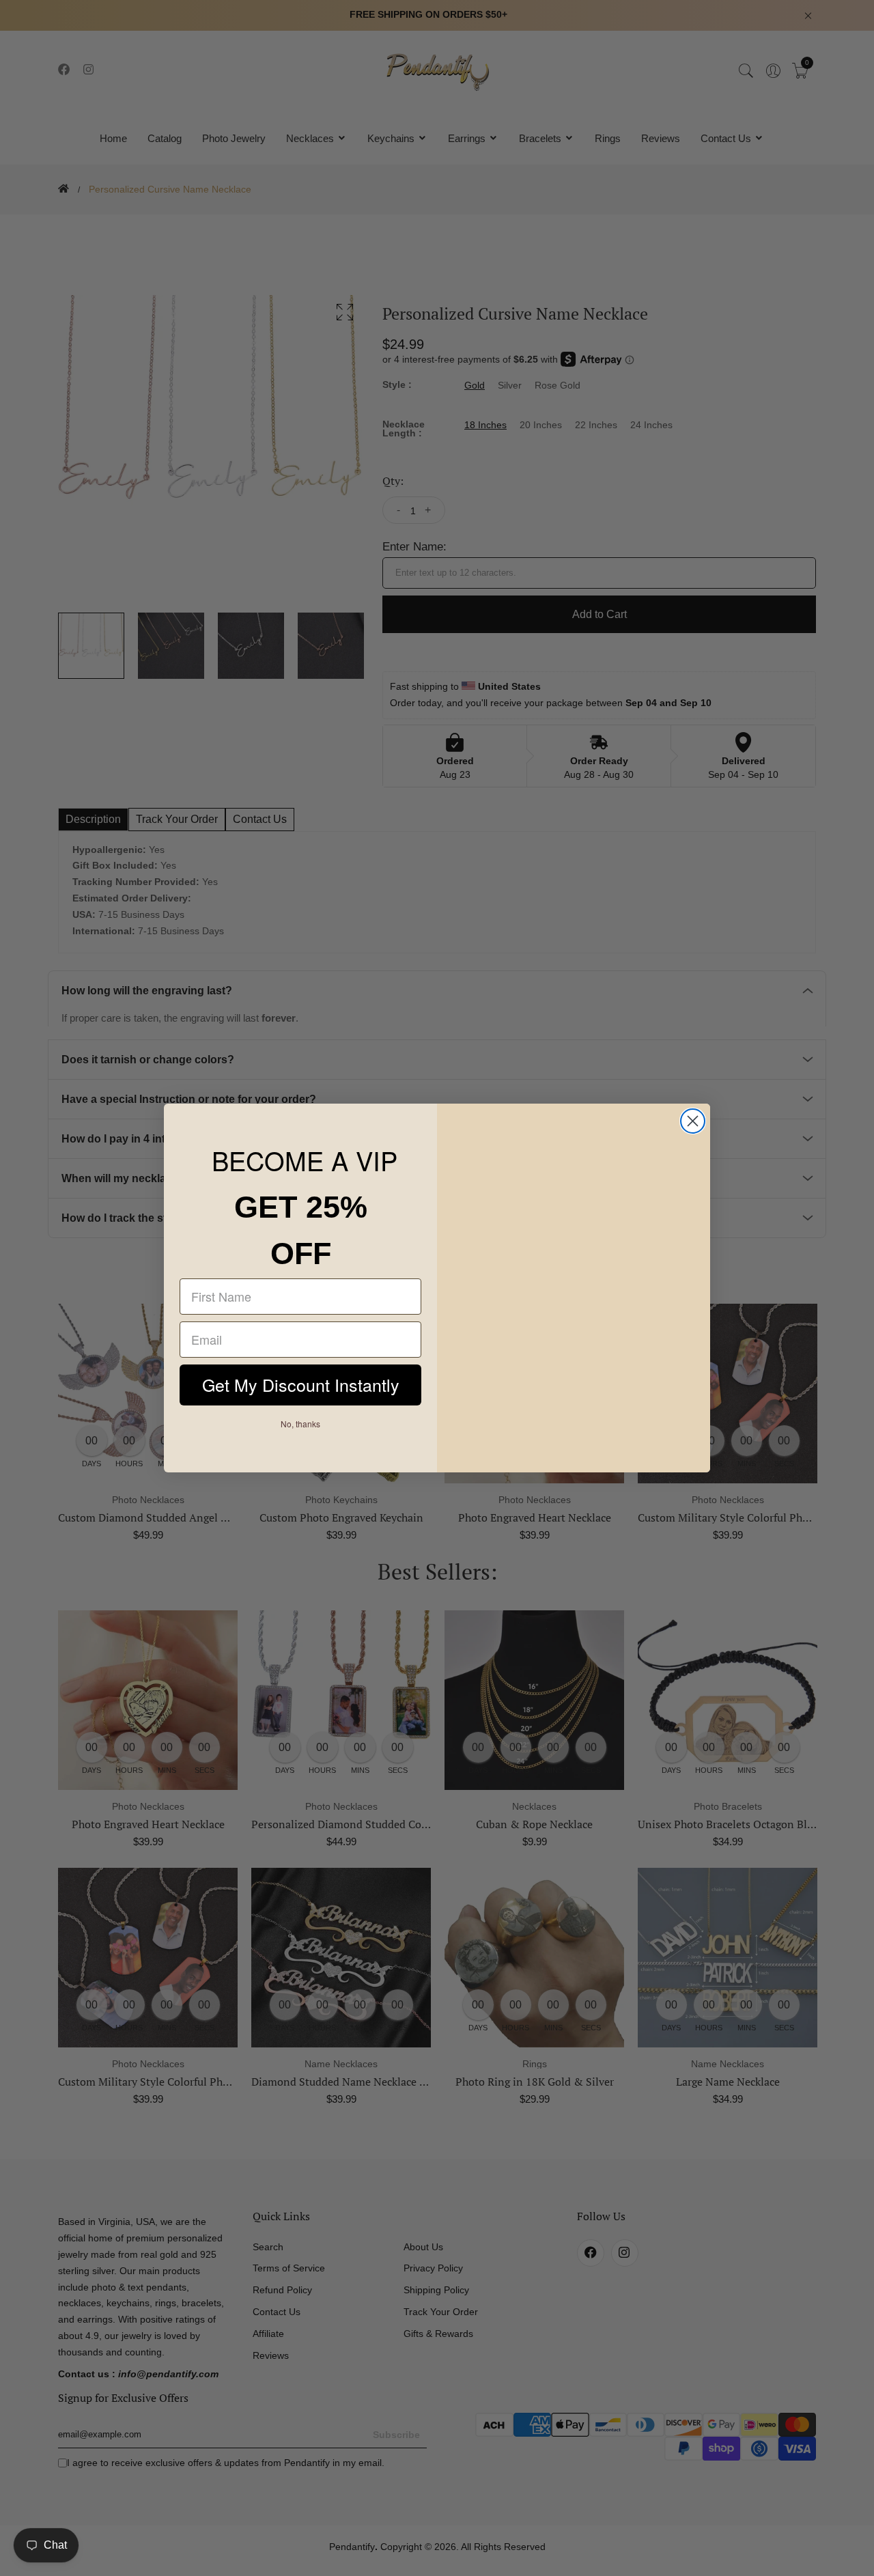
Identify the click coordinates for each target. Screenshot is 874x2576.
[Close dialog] (693, 1121)
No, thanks (301, 1425)
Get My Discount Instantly (300, 1386)
